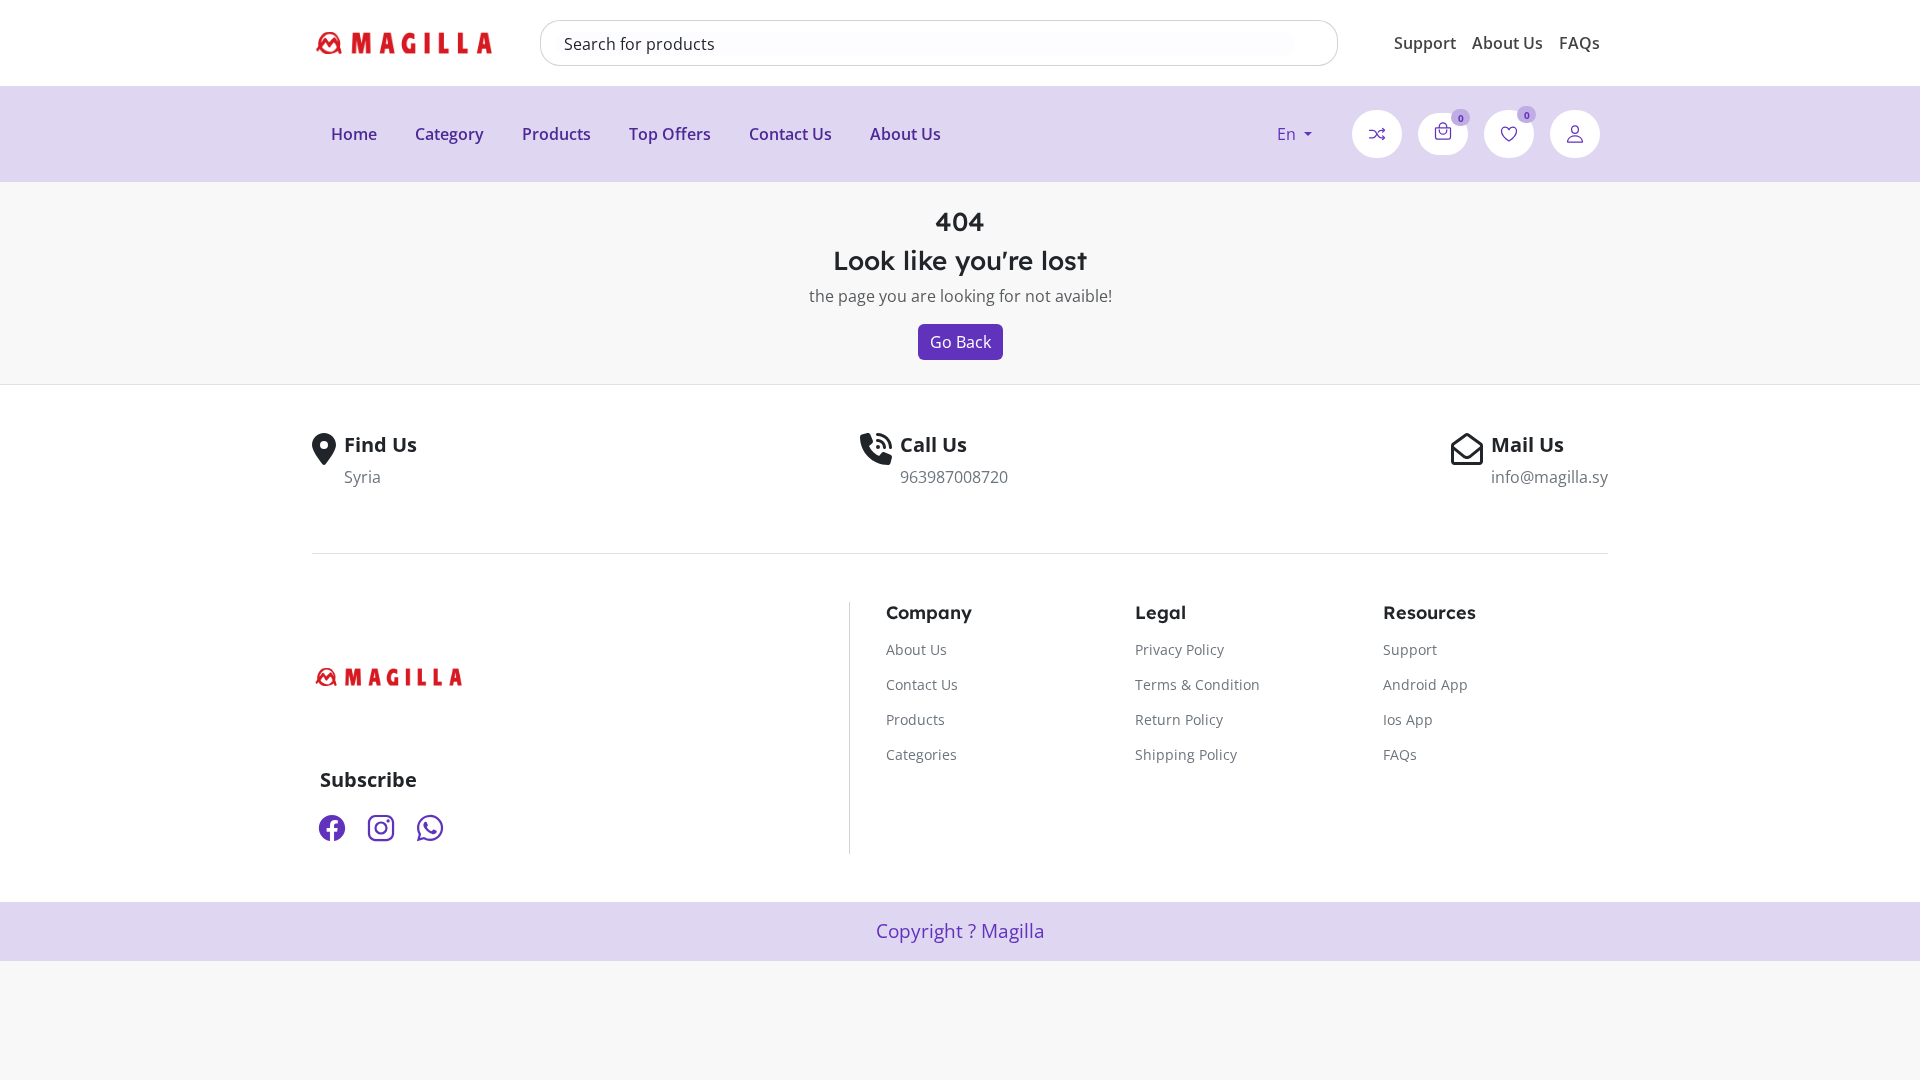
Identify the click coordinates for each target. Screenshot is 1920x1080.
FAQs (1579, 43)
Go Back (960, 342)
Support (1425, 43)
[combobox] (925, 44)
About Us (1507, 43)
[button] (1294, 134)
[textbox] (925, 44)
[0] (1443, 131)
